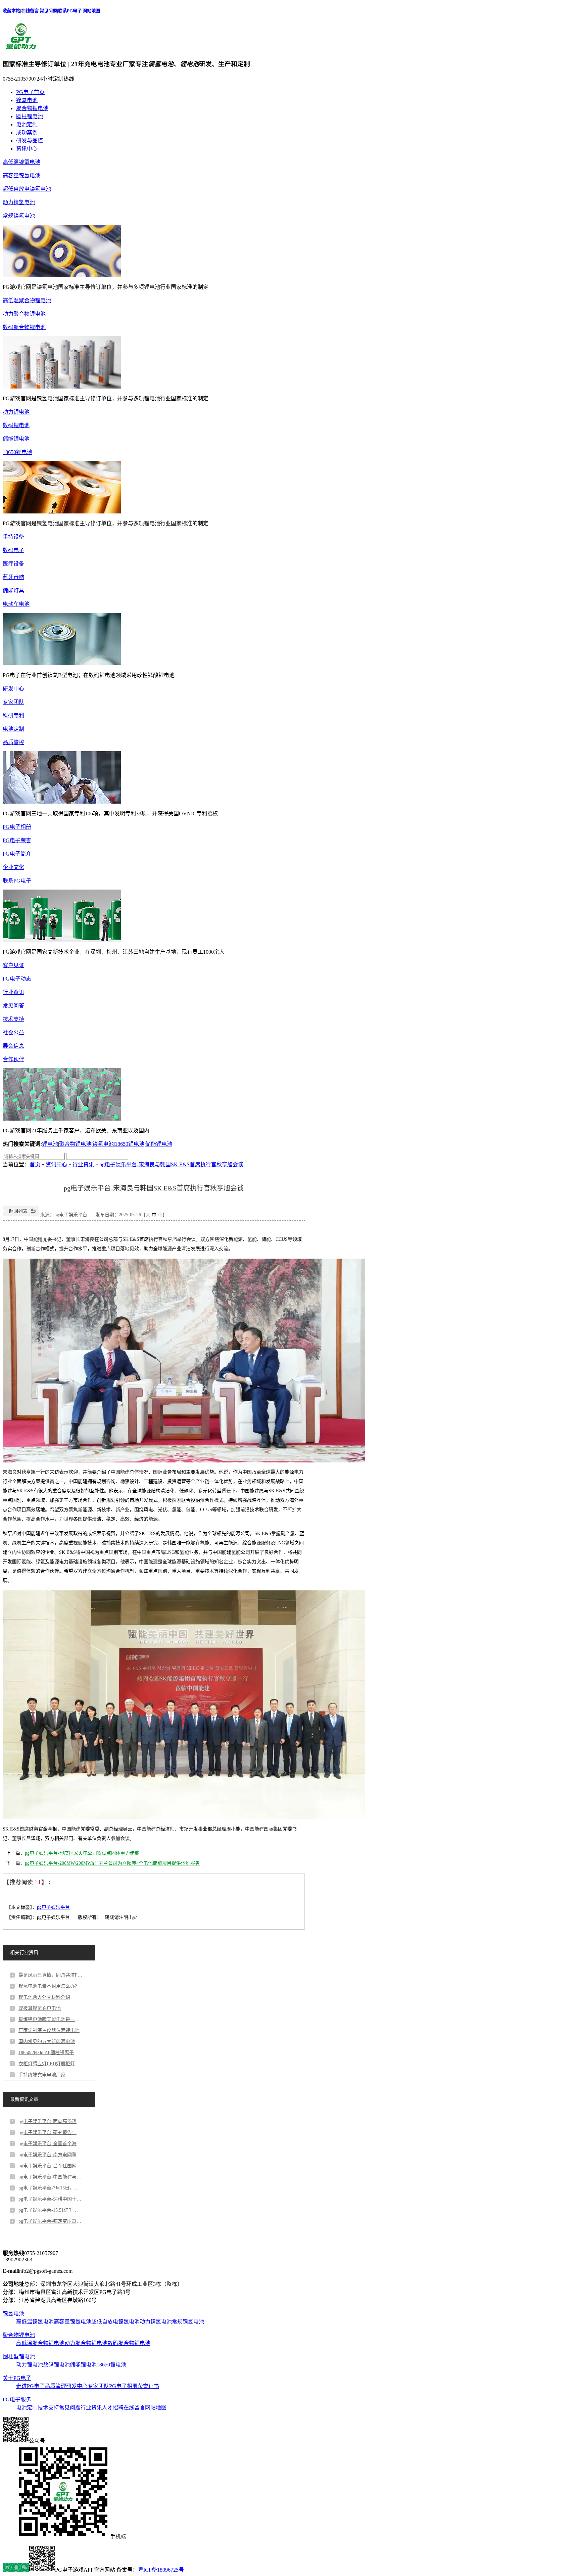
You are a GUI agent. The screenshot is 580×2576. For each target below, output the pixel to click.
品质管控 (13, 742)
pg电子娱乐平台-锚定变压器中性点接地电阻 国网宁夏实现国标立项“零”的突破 (50, 2221)
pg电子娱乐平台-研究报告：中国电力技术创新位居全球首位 (50, 2133)
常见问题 (48, 11)
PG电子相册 (17, 827)
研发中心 (13, 689)
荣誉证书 (148, 2386)
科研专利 (13, 715)
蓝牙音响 (13, 577)
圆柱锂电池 (30, 116)
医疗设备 (13, 564)
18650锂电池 (17, 452)
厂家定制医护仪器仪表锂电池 (49, 2030)
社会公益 (13, 1032)
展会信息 (13, 1046)
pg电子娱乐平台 (53, 1907)
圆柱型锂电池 (19, 2357)
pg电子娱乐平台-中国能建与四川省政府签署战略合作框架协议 (50, 2177)
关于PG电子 (17, 2378)
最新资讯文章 (24, 2099)
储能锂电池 (16, 439)
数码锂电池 (16, 425)
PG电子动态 (17, 979)
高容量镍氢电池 (21, 175)
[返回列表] (21, 1215)
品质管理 (55, 2386)
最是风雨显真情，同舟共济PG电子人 (50, 1975)
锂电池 (50, 1144)
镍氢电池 (27, 100)
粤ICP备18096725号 (161, 2570)
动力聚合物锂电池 (24, 314)
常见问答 (13, 1006)
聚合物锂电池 (32, 108)
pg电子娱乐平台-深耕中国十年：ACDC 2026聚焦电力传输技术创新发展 (50, 2199)
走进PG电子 (30, 2386)
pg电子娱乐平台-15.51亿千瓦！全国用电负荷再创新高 (50, 2210)
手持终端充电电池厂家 (42, 2075)
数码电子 (13, 550)
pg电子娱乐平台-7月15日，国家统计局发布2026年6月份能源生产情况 (50, 2188)
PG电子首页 (30, 92)
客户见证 (13, 965)
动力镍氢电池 (19, 202)
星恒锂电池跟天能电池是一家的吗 (50, 2019)
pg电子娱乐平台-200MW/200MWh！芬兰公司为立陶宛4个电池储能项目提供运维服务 (112, 1863)
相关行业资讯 (24, 1953)
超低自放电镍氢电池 (27, 189)
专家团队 (13, 702)
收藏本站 (11, 11)
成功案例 (27, 132)
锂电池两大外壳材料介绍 (44, 1997)
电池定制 (27, 124)
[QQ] (16, 2570)
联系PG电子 (70, 11)
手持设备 (13, 537)
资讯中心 (27, 149)
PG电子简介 (17, 854)
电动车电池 (16, 604)
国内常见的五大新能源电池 (47, 2042)
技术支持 (13, 1019)
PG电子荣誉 (17, 840)
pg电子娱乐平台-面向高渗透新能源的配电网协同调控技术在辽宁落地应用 (50, 2121)
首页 (35, 1164)
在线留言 (30, 11)
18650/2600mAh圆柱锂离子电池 (50, 2053)
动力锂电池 (16, 412)
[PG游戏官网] (21, 49)
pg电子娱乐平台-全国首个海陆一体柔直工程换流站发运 (50, 2144)
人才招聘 (113, 2408)
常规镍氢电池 (19, 216)
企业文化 (13, 867)
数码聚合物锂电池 (24, 327)
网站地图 (91, 11)
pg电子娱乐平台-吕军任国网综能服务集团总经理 (50, 2166)
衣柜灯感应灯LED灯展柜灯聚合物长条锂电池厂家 (50, 2064)
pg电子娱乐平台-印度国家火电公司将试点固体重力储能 (82, 1853)
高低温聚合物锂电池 (27, 300)
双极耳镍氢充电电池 (40, 2008)
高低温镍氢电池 (21, 162)
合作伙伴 (13, 1059)
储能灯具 (13, 591)
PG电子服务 (17, 2400)
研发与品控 (30, 141)
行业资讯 (13, 992)
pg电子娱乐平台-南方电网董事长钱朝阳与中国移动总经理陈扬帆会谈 (50, 2155)
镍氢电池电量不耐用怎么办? (48, 1986)
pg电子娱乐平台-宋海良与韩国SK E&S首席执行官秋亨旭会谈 (171, 1164)
